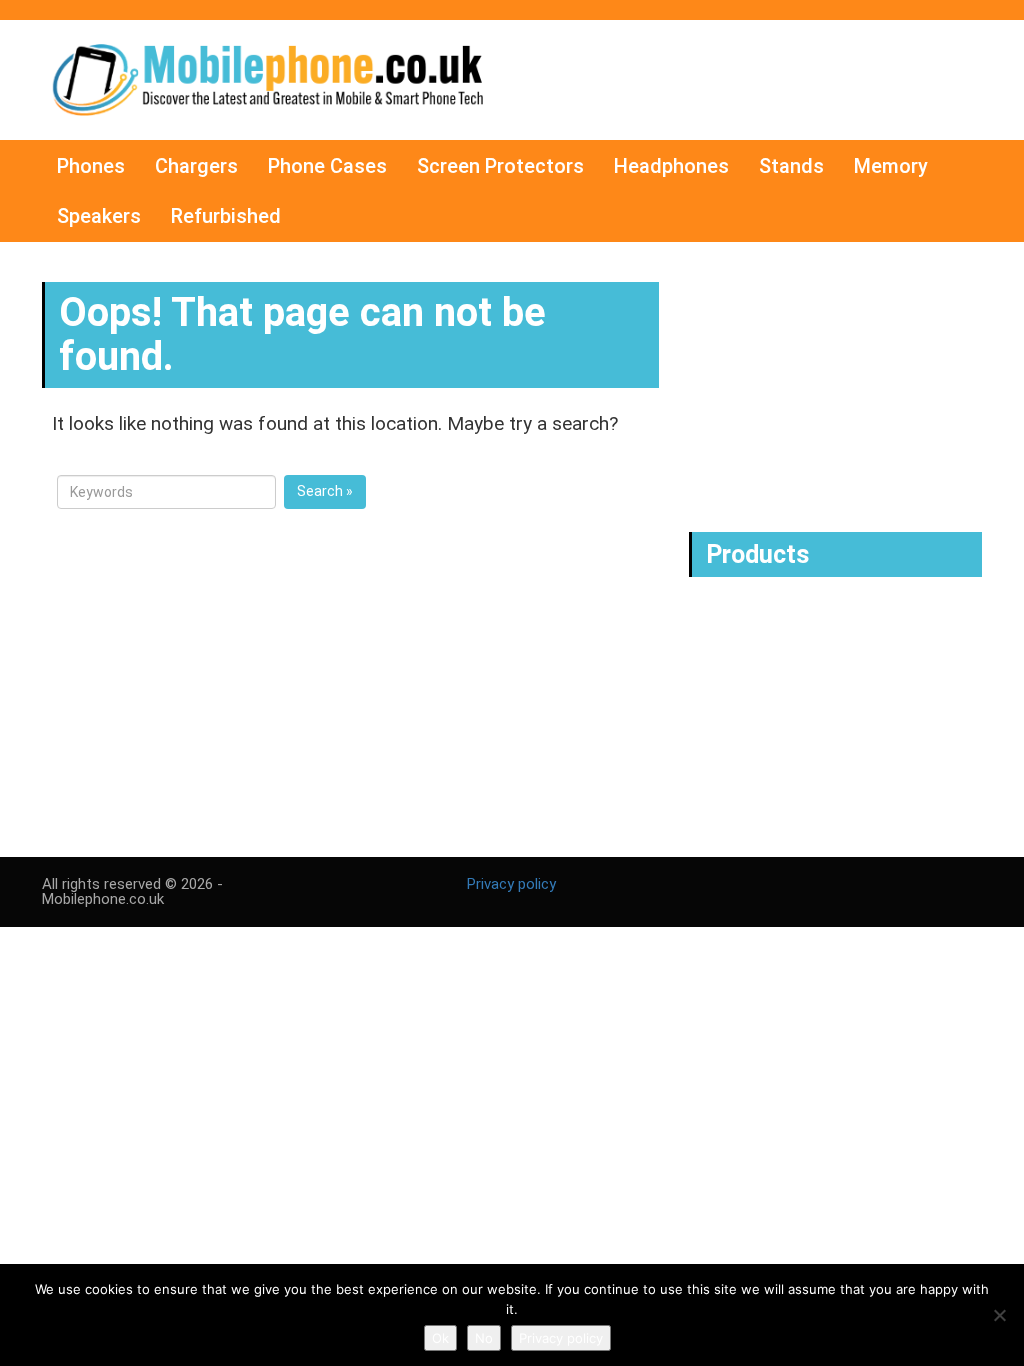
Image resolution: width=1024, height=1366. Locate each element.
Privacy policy (511, 884)
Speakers (99, 216)
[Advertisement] (840, 387)
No (484, 1338)
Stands (791, 166)
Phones (91, 166)
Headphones (671, 166)
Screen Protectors (500, 166)
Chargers (196, 166)
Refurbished (226, 216)
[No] (999, 1315)
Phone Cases (327, 166)
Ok (440, 1338)
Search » (325, 491)
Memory (891, 166)
